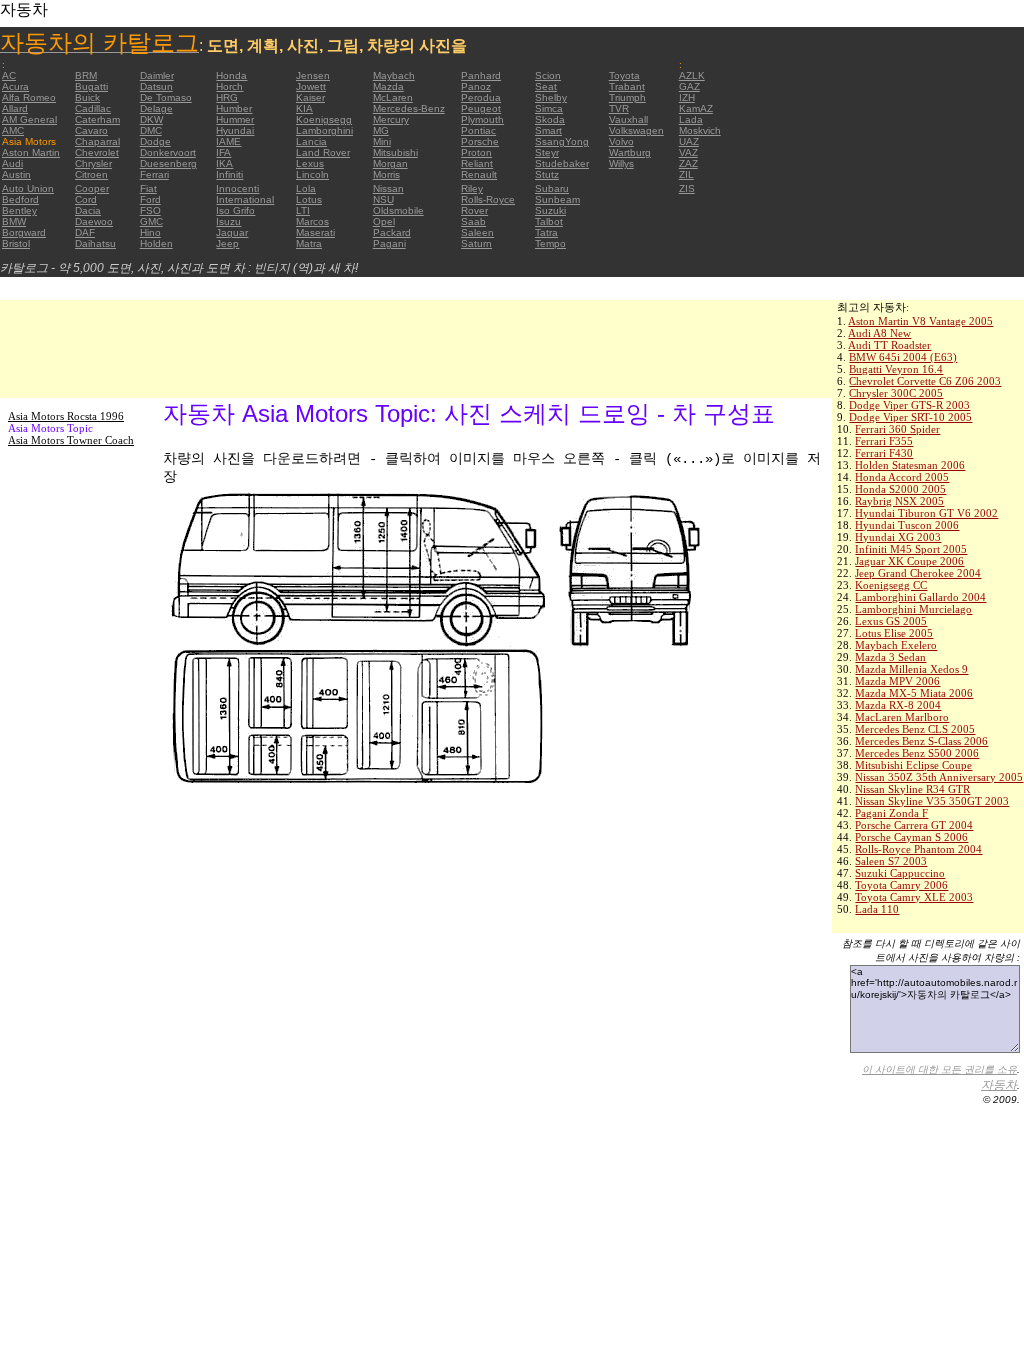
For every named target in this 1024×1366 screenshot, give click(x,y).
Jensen (313, 75)
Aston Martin (31, 152)
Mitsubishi (395, 152)
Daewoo (94, 221)
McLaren (393, 97)
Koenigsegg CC (891, 585)
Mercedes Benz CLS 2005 (915, 729)
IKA (224, 163)
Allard (15, 108)
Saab (473, 221)
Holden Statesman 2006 (910, 465)
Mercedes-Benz (409, 108)
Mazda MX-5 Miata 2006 (914, 693)
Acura (15, 86)
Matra (309, 243)
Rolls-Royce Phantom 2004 (918, 849)
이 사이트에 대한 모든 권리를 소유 (939, 1069)
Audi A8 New (879, 333)
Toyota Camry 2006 (901, 885)
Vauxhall (628, 119)
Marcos (312, 221)
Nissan (388, 188)
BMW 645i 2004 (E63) (903, 357)
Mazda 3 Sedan (890, 657)
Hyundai (235, 130)
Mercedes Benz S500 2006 (917, 753)
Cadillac (93, 108)
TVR (619, 108)
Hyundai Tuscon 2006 (907, 525)
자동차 (999, 1085)
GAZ (689, 86)
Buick (87, 97)
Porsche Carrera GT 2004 (914, 825)
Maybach (394, 75)
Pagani (389, 243)
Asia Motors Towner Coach (71, 440)
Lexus (310, 163)
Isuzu (228, 221)
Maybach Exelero (896, 645)
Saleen (477, 232)
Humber (234, 108)
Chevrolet (97, 152)
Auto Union (28, 188)
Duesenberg (168, 163)
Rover (474, 210)
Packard (392, 232)
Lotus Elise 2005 (894, 633)
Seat (546, 86)
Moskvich (700, 130)
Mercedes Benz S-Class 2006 (921, 741)
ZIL (686, 174)
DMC (151, 130)
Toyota (624, 75)
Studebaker (562, 163)
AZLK (692, 75)
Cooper (92, 188)
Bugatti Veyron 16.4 (896, 369)
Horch (229, 86)
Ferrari (154, 174)
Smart (548, 130)
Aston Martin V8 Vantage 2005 (920, 321)
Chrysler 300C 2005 (896, 393)
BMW (14, 221)
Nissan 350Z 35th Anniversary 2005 (939, 777)
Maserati (315, 232)
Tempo (550, 243)
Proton (476, 152)
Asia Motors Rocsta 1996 (66, 416)
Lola (306, 188)
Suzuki (550, 210)
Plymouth (482, 119)
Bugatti (91, 86)
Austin (16, 174)
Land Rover (323, 152)
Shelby (551, 97)
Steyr (547, 152)
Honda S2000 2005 (900, 489)
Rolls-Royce (488, 199)
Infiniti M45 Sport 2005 (911, 549)
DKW (151, 119)
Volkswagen (636, 130)
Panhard (481, 75)
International (245, 199)
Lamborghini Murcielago (913, 609)
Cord (86, 199)
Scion (548, 75)
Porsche (480, 141)
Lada (691, 119)
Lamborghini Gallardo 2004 (920, 597)
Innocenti (237, 188)
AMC (13, 130)
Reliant (477, 163)
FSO (150, 210)
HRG (227, 97)
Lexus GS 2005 (891, 621)
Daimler (157, 75)
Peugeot (481, 108)
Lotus (309, 199)
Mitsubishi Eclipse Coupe (913, 765)
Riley (472, 188)
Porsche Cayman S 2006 (911, 837)
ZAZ (688, 163)
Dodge (155, 141)
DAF (85, 232)
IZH (687, 97)
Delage (156, 108)
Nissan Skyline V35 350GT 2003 (932, 801)
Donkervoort (168, 152)
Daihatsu (95, 243)
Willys (621, 163)
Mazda (388, 86)
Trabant (627, 86)
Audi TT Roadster (889, 345)
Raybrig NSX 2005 (899, 501)
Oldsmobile (398, 210)
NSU (383, 199)
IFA (223, 152)
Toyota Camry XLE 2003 (914, 897)
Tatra (546, 232)
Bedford (20, 199)
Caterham (97, 119)
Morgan (390, 163)
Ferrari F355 (884, 441)
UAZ (689, 141)
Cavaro (91, 130)
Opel (384, 221)
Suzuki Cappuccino (900, 873)
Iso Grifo (235, 210)
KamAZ (696, 108)
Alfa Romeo (29, 97)
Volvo (621, 141)
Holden (156, 243)
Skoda (550, 119)
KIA (304, 108)
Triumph (627, 97)
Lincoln (312, 174)
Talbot (549, 221)
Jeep (227, 243)
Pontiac (478, 130)
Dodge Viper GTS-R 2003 (909, 405)
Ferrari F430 (884, 453)
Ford (150, 199)
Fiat (148, 188)
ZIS (687, 188)
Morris (386, 174)
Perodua (481, 97)
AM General (29, 119)
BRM (86, 75)
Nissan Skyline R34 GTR (912, 789)
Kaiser (310, 97)
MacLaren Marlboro (902, 717)
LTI (303, 210)
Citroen (91, 174)
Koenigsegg (324, 119)
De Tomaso (166, 97)
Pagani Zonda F (891, 813)
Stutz (547, 174)
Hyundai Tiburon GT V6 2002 (926, 513)
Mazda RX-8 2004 (898, 705)
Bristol (16, 243)
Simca (549, 108)
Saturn (476, 243)
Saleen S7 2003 (891, 861)
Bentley (19, 210)
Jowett (311, 86)
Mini (382, 141)
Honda (231, 75)
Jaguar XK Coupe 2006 (909, 561)
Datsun (156, 86)
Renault (479, 174)
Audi (12, 163)
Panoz (476, 86)
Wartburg (630, 152)
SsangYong (562, 141)
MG (381, 130)
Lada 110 (877, 909)
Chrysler (93, 163)
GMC (151, 221)
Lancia (311, 141)
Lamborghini (324, 130)
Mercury (391, 119)
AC (9, 75)
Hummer (235, 119)
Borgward (24, 232)
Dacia (88, 210)
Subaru (552, 188)
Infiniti (229, 174)
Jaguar (232, 232)
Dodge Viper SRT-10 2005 (910, 417)
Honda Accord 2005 (902, 477)
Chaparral (97, 141)
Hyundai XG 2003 (898, 537)
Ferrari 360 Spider (897, 429)
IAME (228, 141)
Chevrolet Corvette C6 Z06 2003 (925, 381)
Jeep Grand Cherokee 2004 (918, 573)
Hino (150, 232)
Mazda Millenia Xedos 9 (911, 669)
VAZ (688, 152)
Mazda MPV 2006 (897, 681)
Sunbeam (557, 199)
